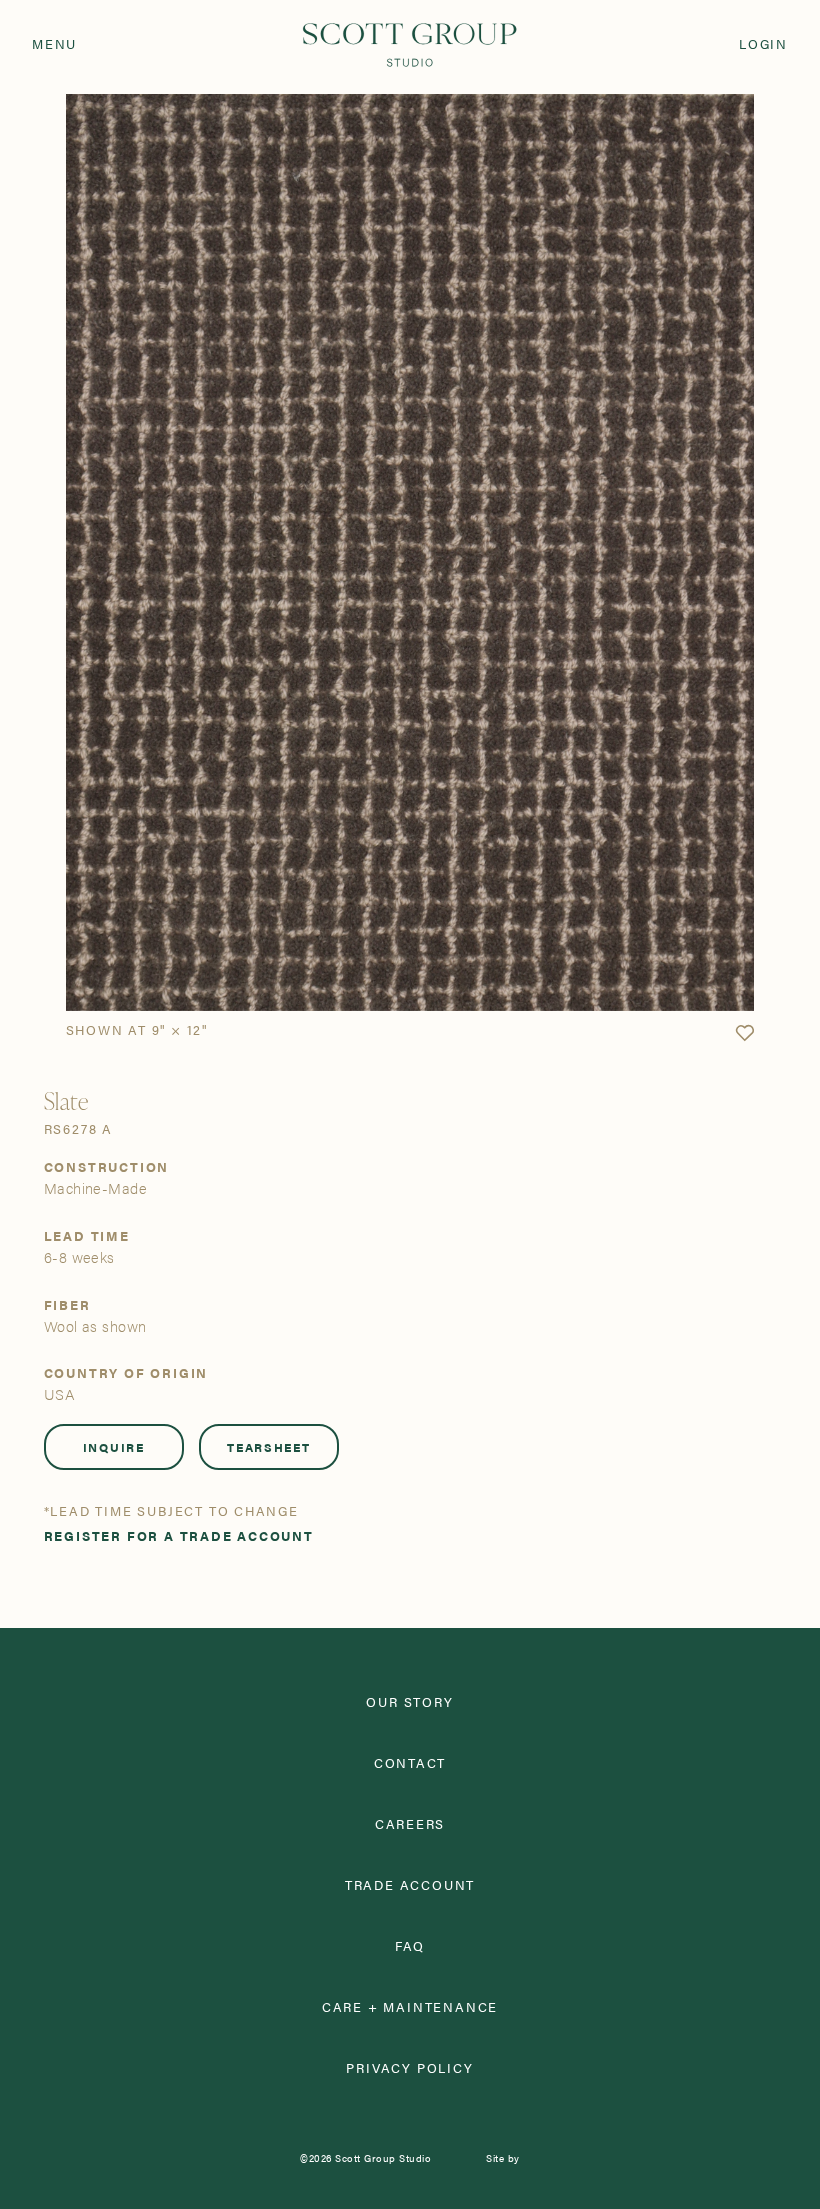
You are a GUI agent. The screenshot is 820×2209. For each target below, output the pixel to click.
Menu (54, 44)
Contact (410, 1763)
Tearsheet (268, 1447)
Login (763, 44)
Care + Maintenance (410, 2007)
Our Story (409, 1702)
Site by (503, 2158)
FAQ (410, 1946)
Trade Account (410, 1885)
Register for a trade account (179, 1536)
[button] (744, 1033)
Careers (410, 1824)
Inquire (114, 1447)
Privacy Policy (409, 2068)
